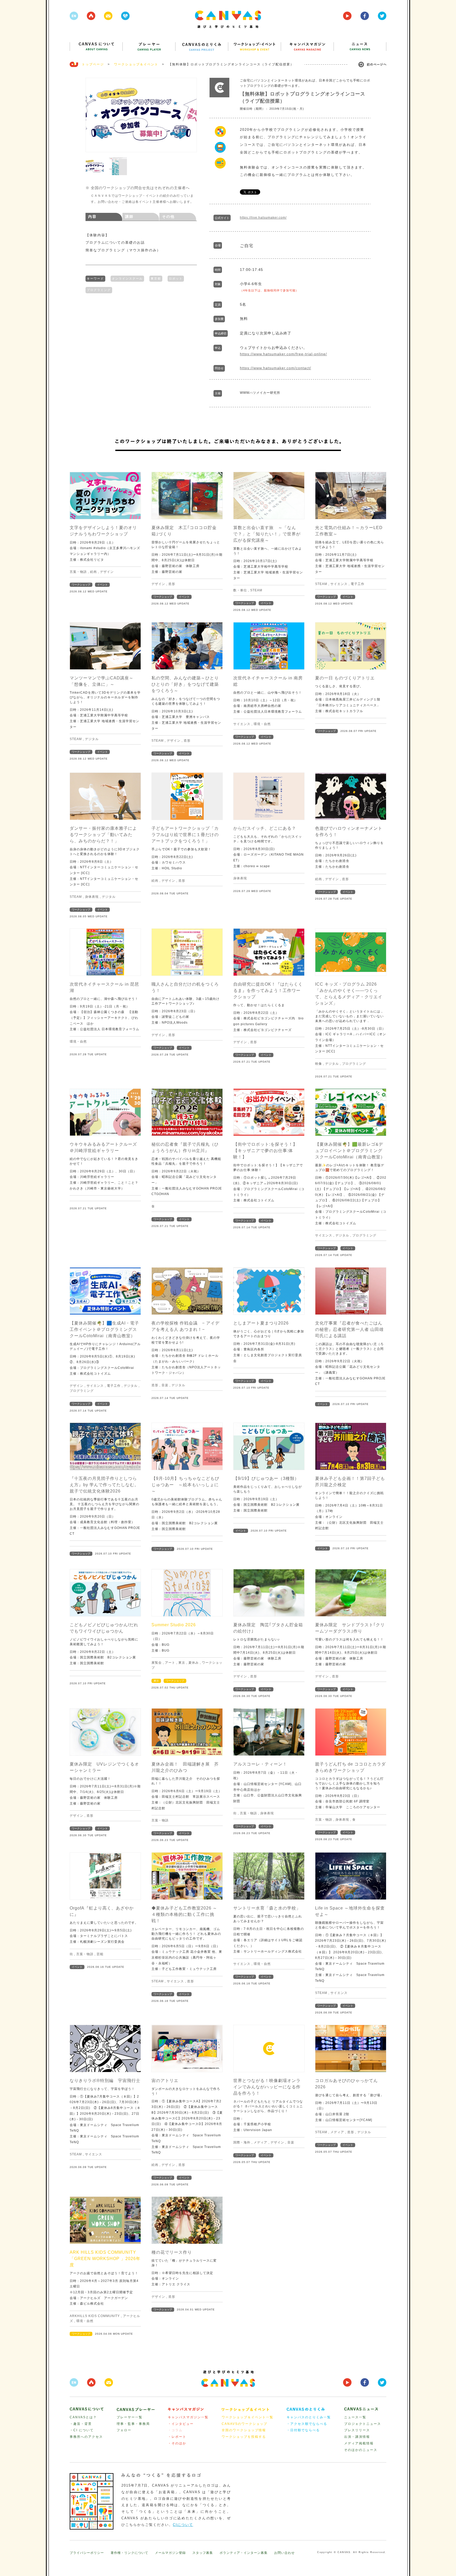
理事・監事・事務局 (133, 2424)
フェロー (124, 2430)
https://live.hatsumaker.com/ (263, 218)
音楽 (165, 1385)
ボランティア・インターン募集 (244, 2553)
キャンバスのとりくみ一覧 (309, 2417)
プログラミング (99, 290)
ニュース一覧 (355, 2417)
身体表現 (92, 897)
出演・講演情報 (357, 2437)
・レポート (177, 2437)
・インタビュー (181, 2424)
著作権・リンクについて (129, 2553)
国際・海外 (242, 2142)
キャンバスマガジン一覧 (188, 2417)
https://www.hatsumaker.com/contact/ (275, 368)
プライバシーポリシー (87, 2553)
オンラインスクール (127, 279)
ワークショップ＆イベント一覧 (248, 2417)
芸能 (100, 1954)
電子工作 (358, 584)
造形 (172, 584)
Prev (92, 115)
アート (170, 1663)
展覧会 (157, 1663)
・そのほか (177, 2443)
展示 (156, 1681)
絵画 (93, 572)
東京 (182, 1663)
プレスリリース (357, 2430)
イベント (102, 585)
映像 (319, 1064)
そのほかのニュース (361, 2450)
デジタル (92, 739)
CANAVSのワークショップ (244, 2424)
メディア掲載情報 (359, 2443)
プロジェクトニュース (363, 2424)
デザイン (107, 572)
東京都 (156, 279)
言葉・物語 (78, 572)
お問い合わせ (284, 2553)
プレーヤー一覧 (130, 2417)
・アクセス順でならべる (307, 2424)
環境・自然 (262, 724)
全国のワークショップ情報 (244, 2430)
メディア (260, 2142)
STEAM (256, 590)
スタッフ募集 (203, 2553)
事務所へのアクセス (86, 2437)
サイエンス (339, 584)
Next (190, 115)
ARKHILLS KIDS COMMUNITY (95, 2316)
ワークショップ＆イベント (136, 64)
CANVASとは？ (83, 2417)
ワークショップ (81, 585)
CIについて (183, 2525)
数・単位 (240, 590)
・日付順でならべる (303, 2430)
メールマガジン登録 (170, 2553)
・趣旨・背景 (81, 2424)
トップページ (93, 64)
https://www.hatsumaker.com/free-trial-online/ (283, 354)
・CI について (82, 2430)
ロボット (176, 279)
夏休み (194, 1663)
